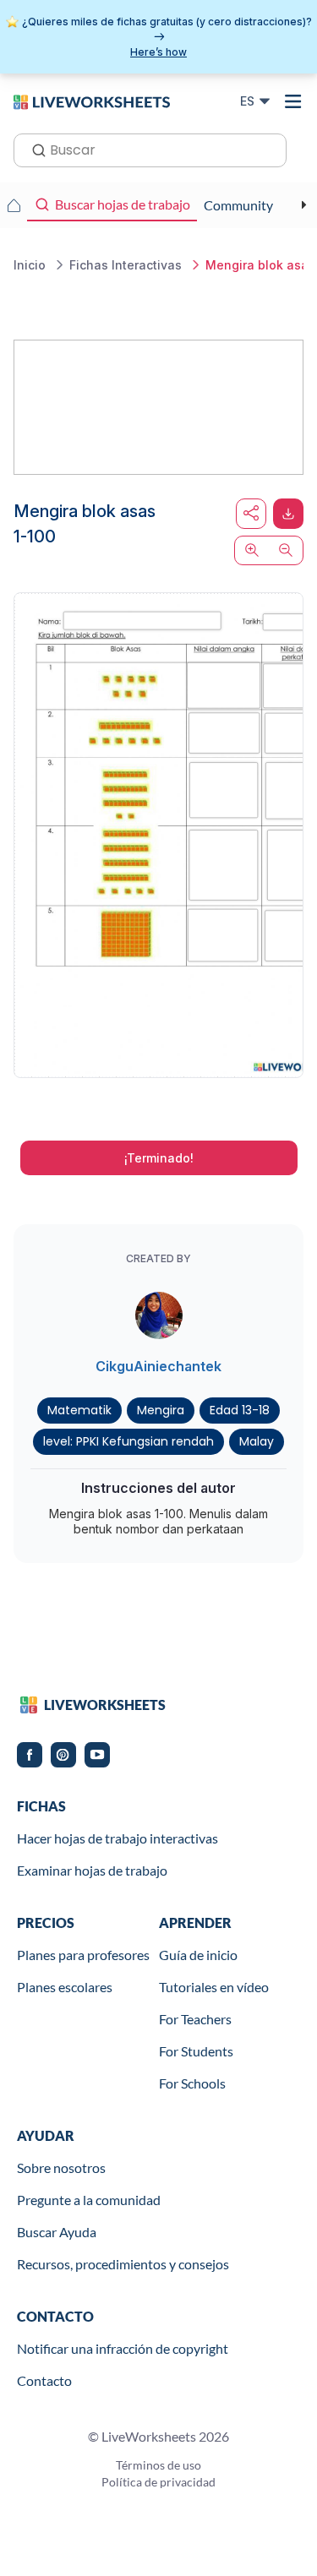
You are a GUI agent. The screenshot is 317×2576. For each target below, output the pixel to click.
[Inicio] (92, 101)
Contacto (44, 2380)
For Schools (192, 2083)
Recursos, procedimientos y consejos (123, 2264)
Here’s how (158, 52)
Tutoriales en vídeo (214, 1987)
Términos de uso (158, 2465)
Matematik (79, 1410)
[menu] (293, 101)
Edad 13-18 (240, 1410)
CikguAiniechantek (158, 1366)
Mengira (161, 1410)
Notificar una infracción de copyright (123, 2348)
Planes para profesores (83, 1955)
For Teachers (195, 2019)
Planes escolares (65, 1987)
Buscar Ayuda (57, 2232)
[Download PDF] (288, 514)
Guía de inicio (198, 1955)
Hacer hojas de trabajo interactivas (118, 1838)
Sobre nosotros (61, 2168)
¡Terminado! (159, 1158)
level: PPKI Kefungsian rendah (128, 1441)
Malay (257, 1441)
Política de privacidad (158, 2482)
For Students (196, 2051)
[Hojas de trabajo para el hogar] (14, 205)
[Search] (34, 149)
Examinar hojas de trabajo (92, 1870)
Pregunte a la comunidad (89, 2200)
